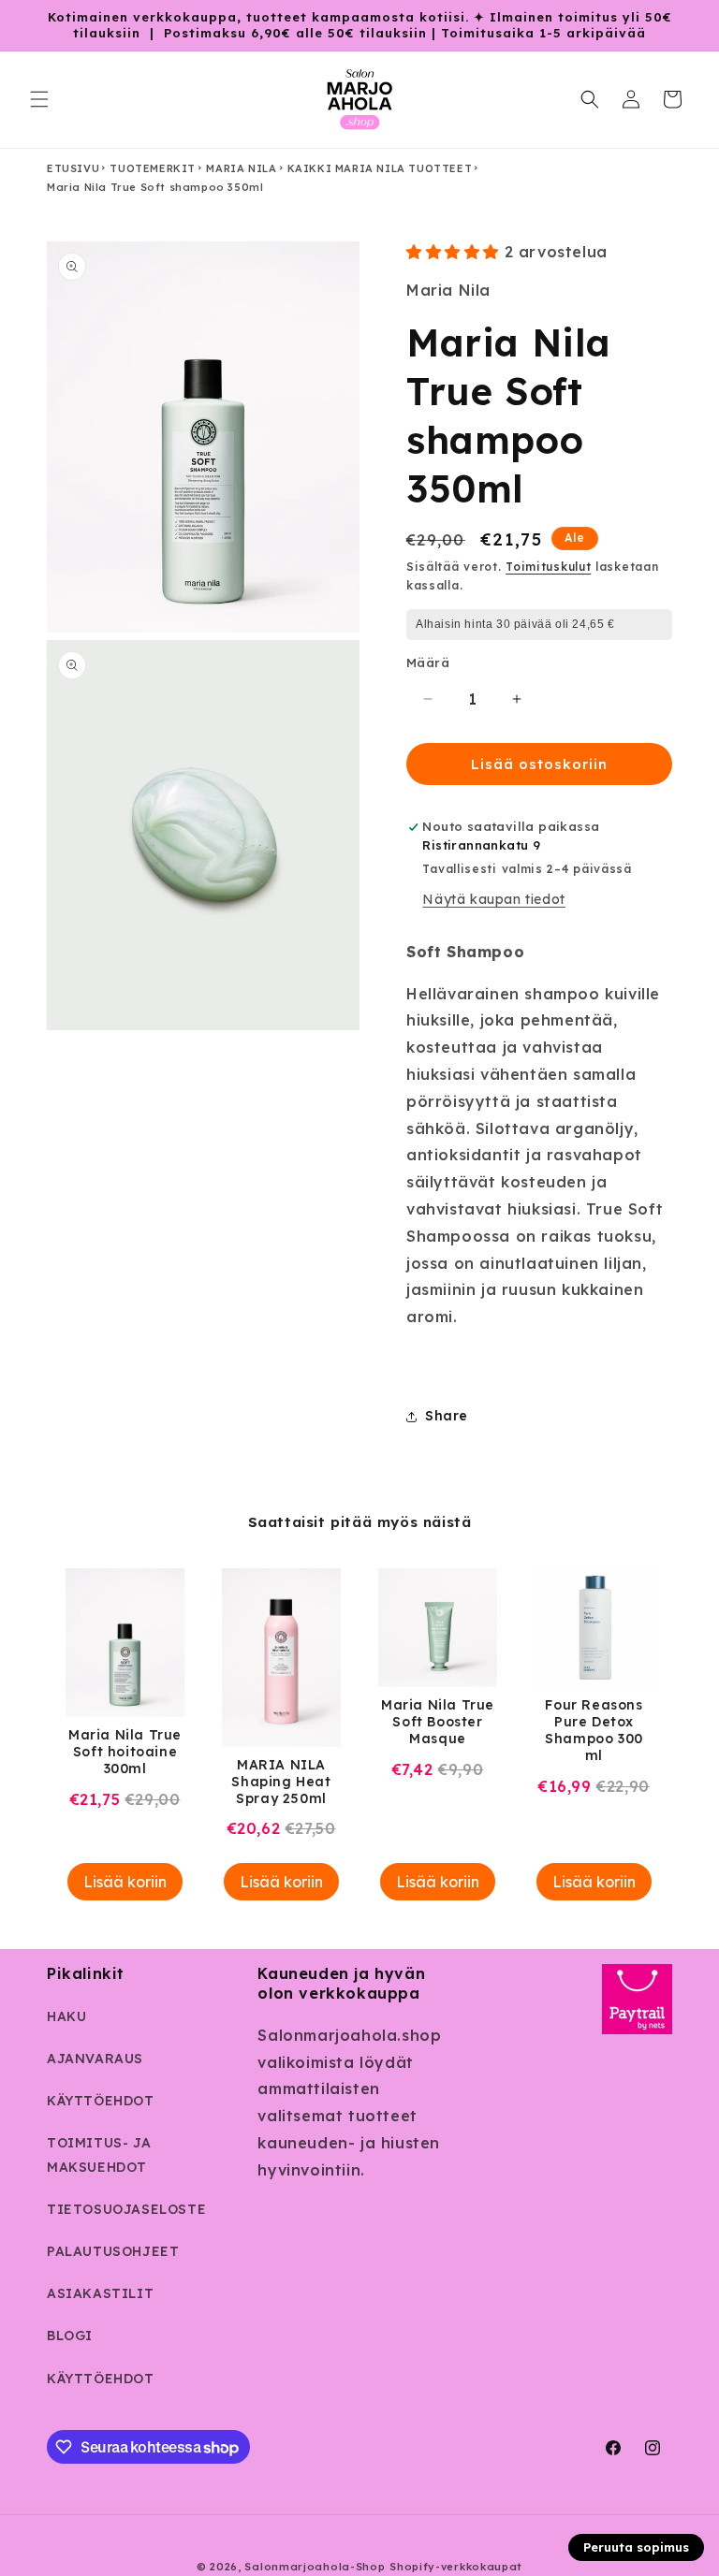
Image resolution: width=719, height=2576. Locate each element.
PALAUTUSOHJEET (113, 2251)
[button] (39, 99)
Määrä (428, 662)
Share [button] (447, 1416)
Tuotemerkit (153, 168)
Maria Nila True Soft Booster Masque (438, 1722)
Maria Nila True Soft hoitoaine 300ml (125, 1752)
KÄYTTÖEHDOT (101, 2101)
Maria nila (241, 168)
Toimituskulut (548, 567)
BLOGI (70, 2336)
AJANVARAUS (95, 2059)
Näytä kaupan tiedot (493, 899)
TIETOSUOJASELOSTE (126, 2209)
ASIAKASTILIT (100, 2293)
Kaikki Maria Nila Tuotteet (380, 168)
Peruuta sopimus (636, 2547)
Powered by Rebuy (359, 1936)
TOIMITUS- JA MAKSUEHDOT (99, 2154)
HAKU (66, 2016)
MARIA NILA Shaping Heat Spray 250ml (281, 1782)
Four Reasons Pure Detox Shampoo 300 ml (594, 1730)
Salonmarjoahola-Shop (315, 2567)
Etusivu (73, 168)
